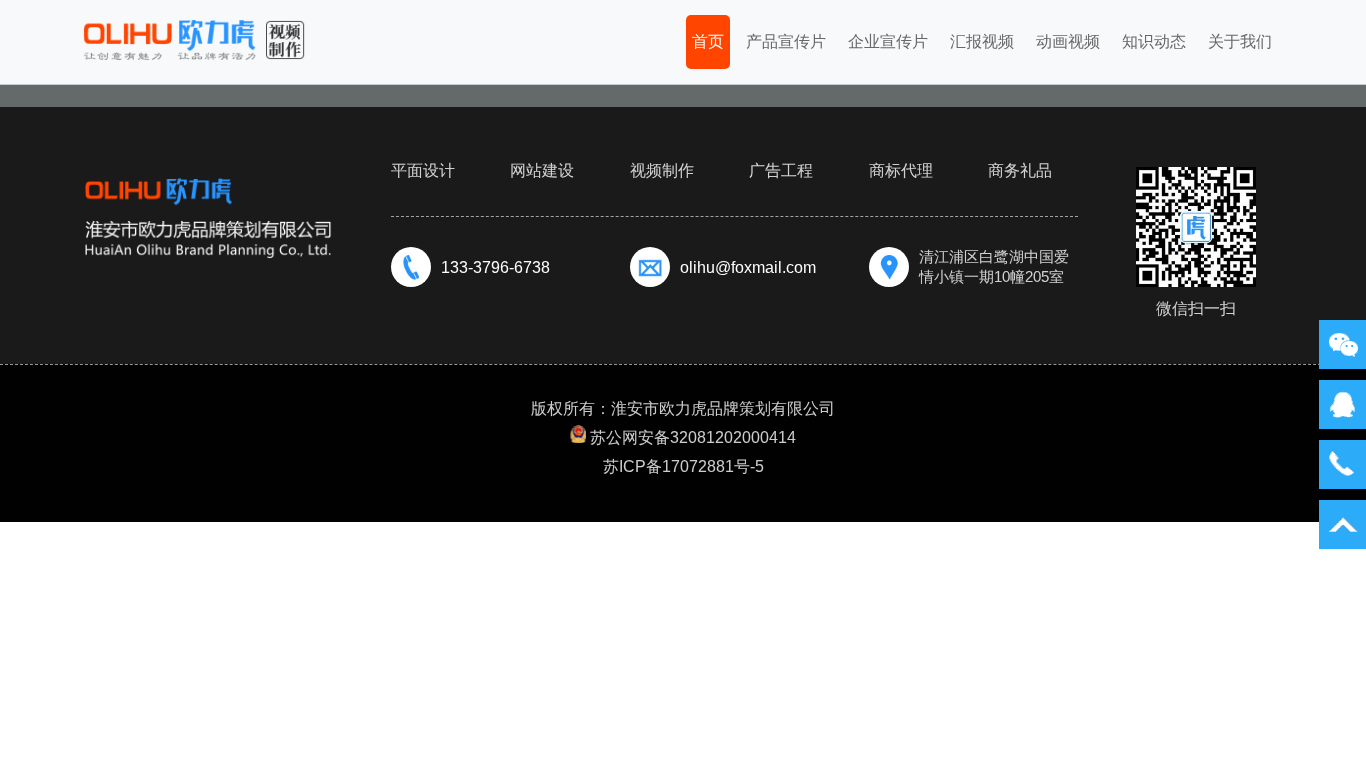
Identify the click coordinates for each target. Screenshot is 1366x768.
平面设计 (423, 170)
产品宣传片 (786, 41)
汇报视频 (982, 41)
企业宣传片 (888, 41)
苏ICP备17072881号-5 (683, 466)
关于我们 (1240, 41)
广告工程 (781, 170)
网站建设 (542, 170)
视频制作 (662, 170)
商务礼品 (1020, 170)
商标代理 (901, 170)
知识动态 (1154, 41)
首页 (708, 41)
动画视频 (1068, 41)
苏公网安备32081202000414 (693, 437)
